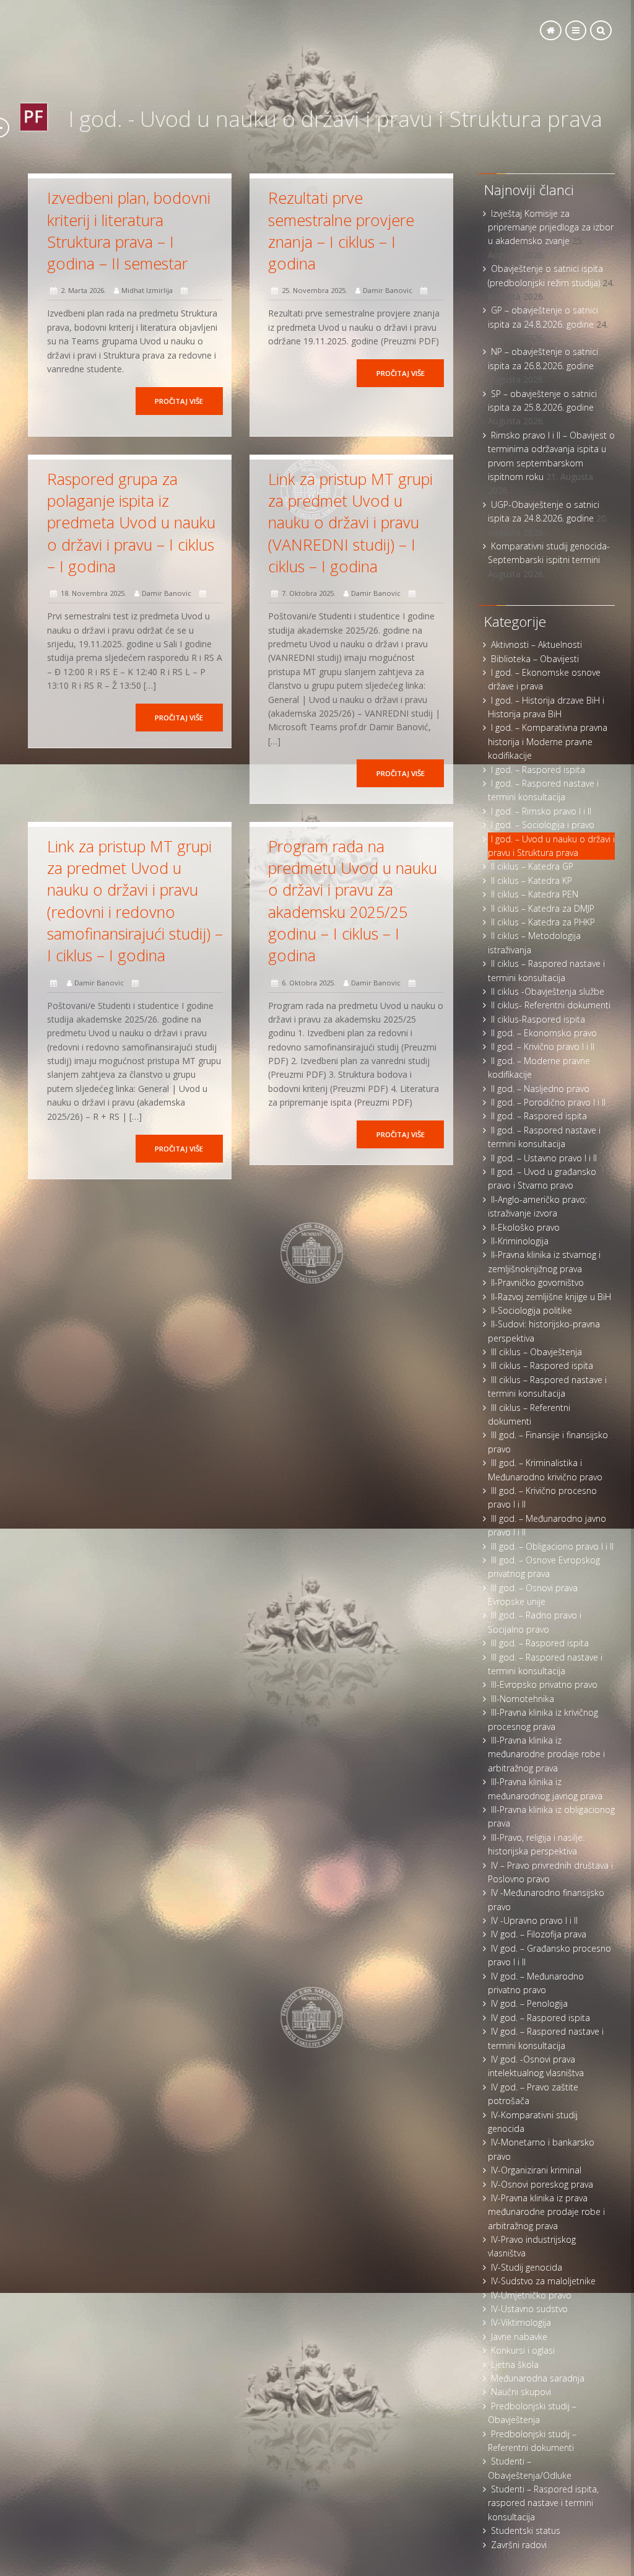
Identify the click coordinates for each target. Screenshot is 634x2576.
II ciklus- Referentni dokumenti (551, 1005)
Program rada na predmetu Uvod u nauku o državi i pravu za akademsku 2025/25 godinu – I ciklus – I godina (353, 901)
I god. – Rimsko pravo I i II (541, 811)
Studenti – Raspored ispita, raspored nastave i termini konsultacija (543, 2503)
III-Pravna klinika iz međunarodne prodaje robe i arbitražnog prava (546, 1754)
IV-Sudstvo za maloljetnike (543, 2281)
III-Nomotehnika (523, 1699)
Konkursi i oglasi (523, 2350)
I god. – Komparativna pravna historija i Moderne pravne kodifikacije (548, 741)
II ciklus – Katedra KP (532, 880)
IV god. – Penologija (529, 2003)
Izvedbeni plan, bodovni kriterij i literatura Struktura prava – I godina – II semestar (129, 230)
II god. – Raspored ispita (539, 1116)
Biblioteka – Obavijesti (535, 659)
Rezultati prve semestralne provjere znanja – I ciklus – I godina (341, 230)
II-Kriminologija (520, 1241)
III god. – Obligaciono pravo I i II (552, 1546)
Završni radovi (519, 2545)
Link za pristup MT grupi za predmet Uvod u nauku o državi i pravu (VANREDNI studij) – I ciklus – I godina (350, 522)
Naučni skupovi (521, 2392)
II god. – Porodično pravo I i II (548, 1102)
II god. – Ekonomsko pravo (544, 1033)
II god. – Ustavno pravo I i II (544, 1158)
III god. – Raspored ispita (540, 1643)
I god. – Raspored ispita (538, 770)
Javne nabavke (519, 2337)
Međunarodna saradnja (538, 2378)
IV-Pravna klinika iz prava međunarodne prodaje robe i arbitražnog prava (546, 2212)
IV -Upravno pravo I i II (534, 1920)
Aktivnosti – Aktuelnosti (536, 644)
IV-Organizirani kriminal (536, 2170)
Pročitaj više (179, 401)
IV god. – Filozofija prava (539, 1934)
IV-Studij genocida (527, 2267)
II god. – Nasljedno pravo (540, 1089)
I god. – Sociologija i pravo (543, 825)
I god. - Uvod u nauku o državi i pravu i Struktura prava (335, 119)
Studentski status (526, 2530)
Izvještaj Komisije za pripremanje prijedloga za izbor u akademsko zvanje (551, 227)
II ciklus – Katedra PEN (535, 894)
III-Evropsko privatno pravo (544, 1684)
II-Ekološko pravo (525, 1227)
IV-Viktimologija (521, 2322)
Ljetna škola (515, 2364)
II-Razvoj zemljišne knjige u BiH (551, 1297)
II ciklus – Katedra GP (532, 866)
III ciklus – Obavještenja (536, 1352)
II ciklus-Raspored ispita (538, 1019)
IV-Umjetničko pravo (531, 2295)
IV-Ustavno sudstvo (529, 2309)
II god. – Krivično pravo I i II (543, 1046)
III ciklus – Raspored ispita (542, 1365)
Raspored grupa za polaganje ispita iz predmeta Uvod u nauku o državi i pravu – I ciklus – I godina (131, 522)
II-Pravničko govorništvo (537, 1282)
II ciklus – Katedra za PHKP (543, 922)
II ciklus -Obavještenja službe (548, 991)
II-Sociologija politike (532, 1310)
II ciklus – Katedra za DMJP (543, 908)
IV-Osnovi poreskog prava (542, 2184)
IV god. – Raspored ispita (541, 2018)
